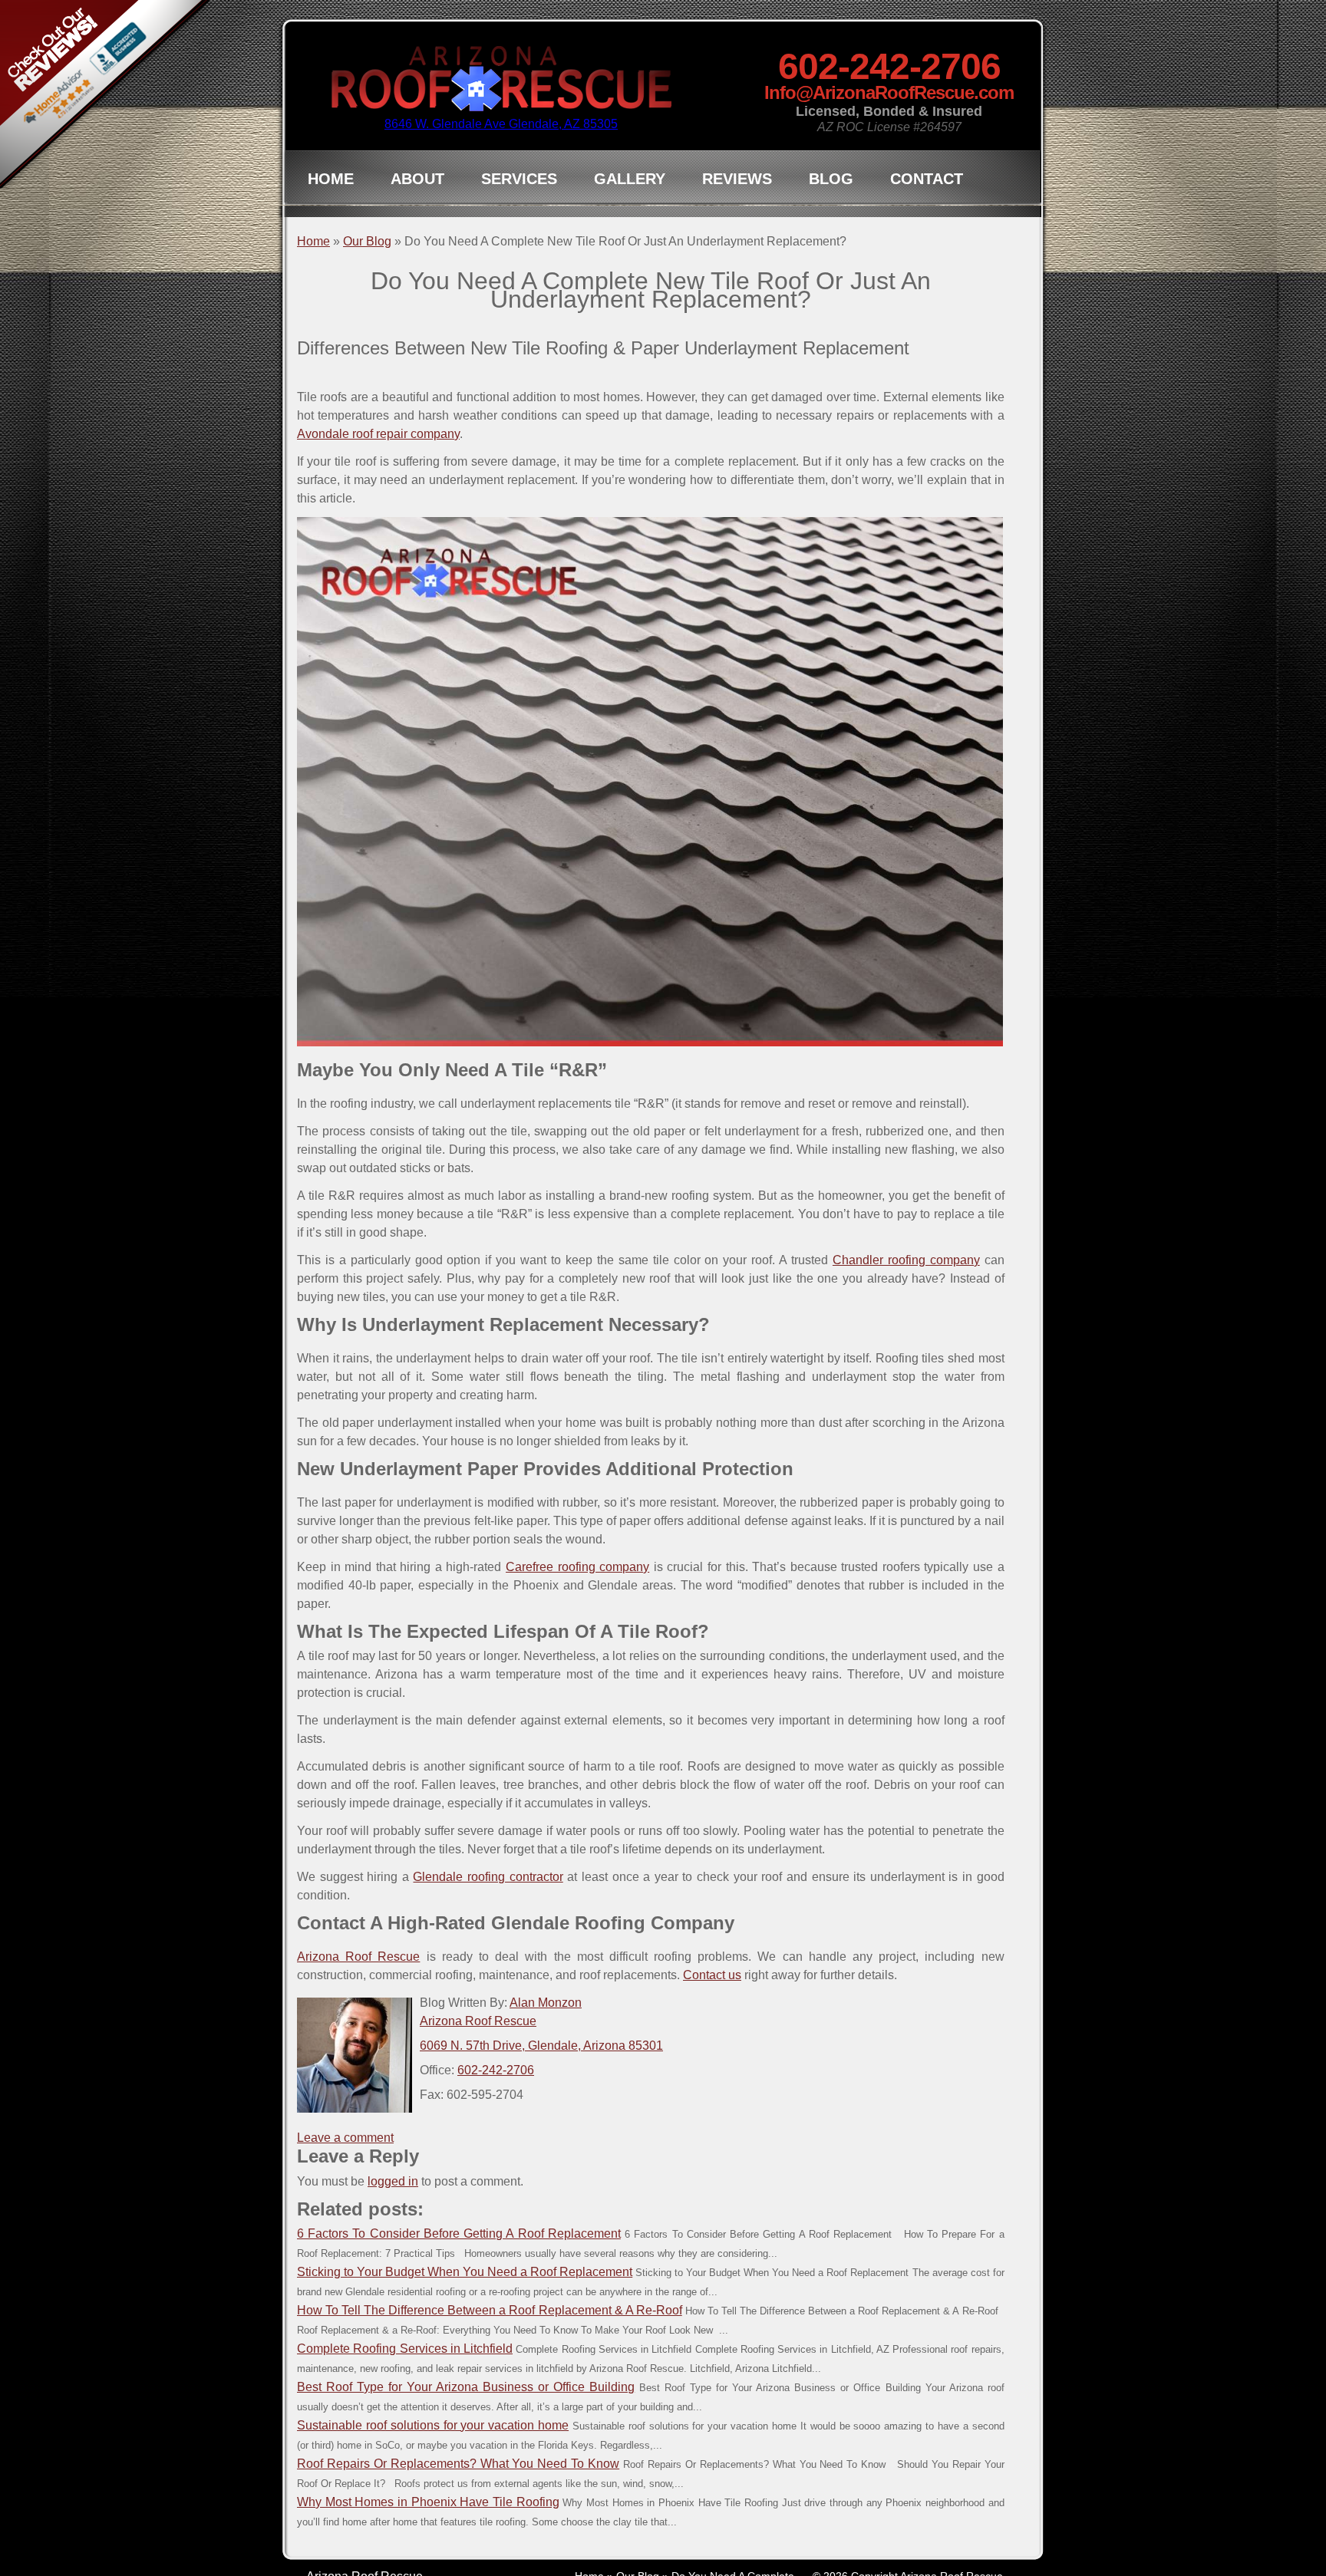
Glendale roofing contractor (488, 1877)
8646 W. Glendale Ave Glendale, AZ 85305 (501, 124)
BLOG (831, 179)
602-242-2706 (889, 66)
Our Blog (367, 241)
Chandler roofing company (906, 1260)
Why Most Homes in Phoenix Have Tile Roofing (428, 2502)
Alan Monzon (546, 2003)
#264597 (937, 127)
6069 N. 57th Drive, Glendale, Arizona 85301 (541, 2046)
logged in (393, 2181)
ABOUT (417, 179)
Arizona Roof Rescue (358, 1957)
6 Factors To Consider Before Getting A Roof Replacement (459, 2233)
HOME (331, 179)
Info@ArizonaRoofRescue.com (889, 92)
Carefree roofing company (577, 1567)
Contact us (712, 1975)
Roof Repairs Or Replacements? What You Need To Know (458, 2464)
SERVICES (519, 179)
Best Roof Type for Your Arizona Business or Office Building (466, 2387)
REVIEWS (737, 179)
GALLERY (630, 179)
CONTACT (927, 179)
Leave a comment (345, 2138)
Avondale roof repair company (378, 434)
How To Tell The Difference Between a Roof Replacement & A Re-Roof (490, 2310)
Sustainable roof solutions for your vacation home (433, 2425)
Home (313, 241)
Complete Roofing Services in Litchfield (405, 2349)
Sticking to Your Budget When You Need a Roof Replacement (465, 2272)
